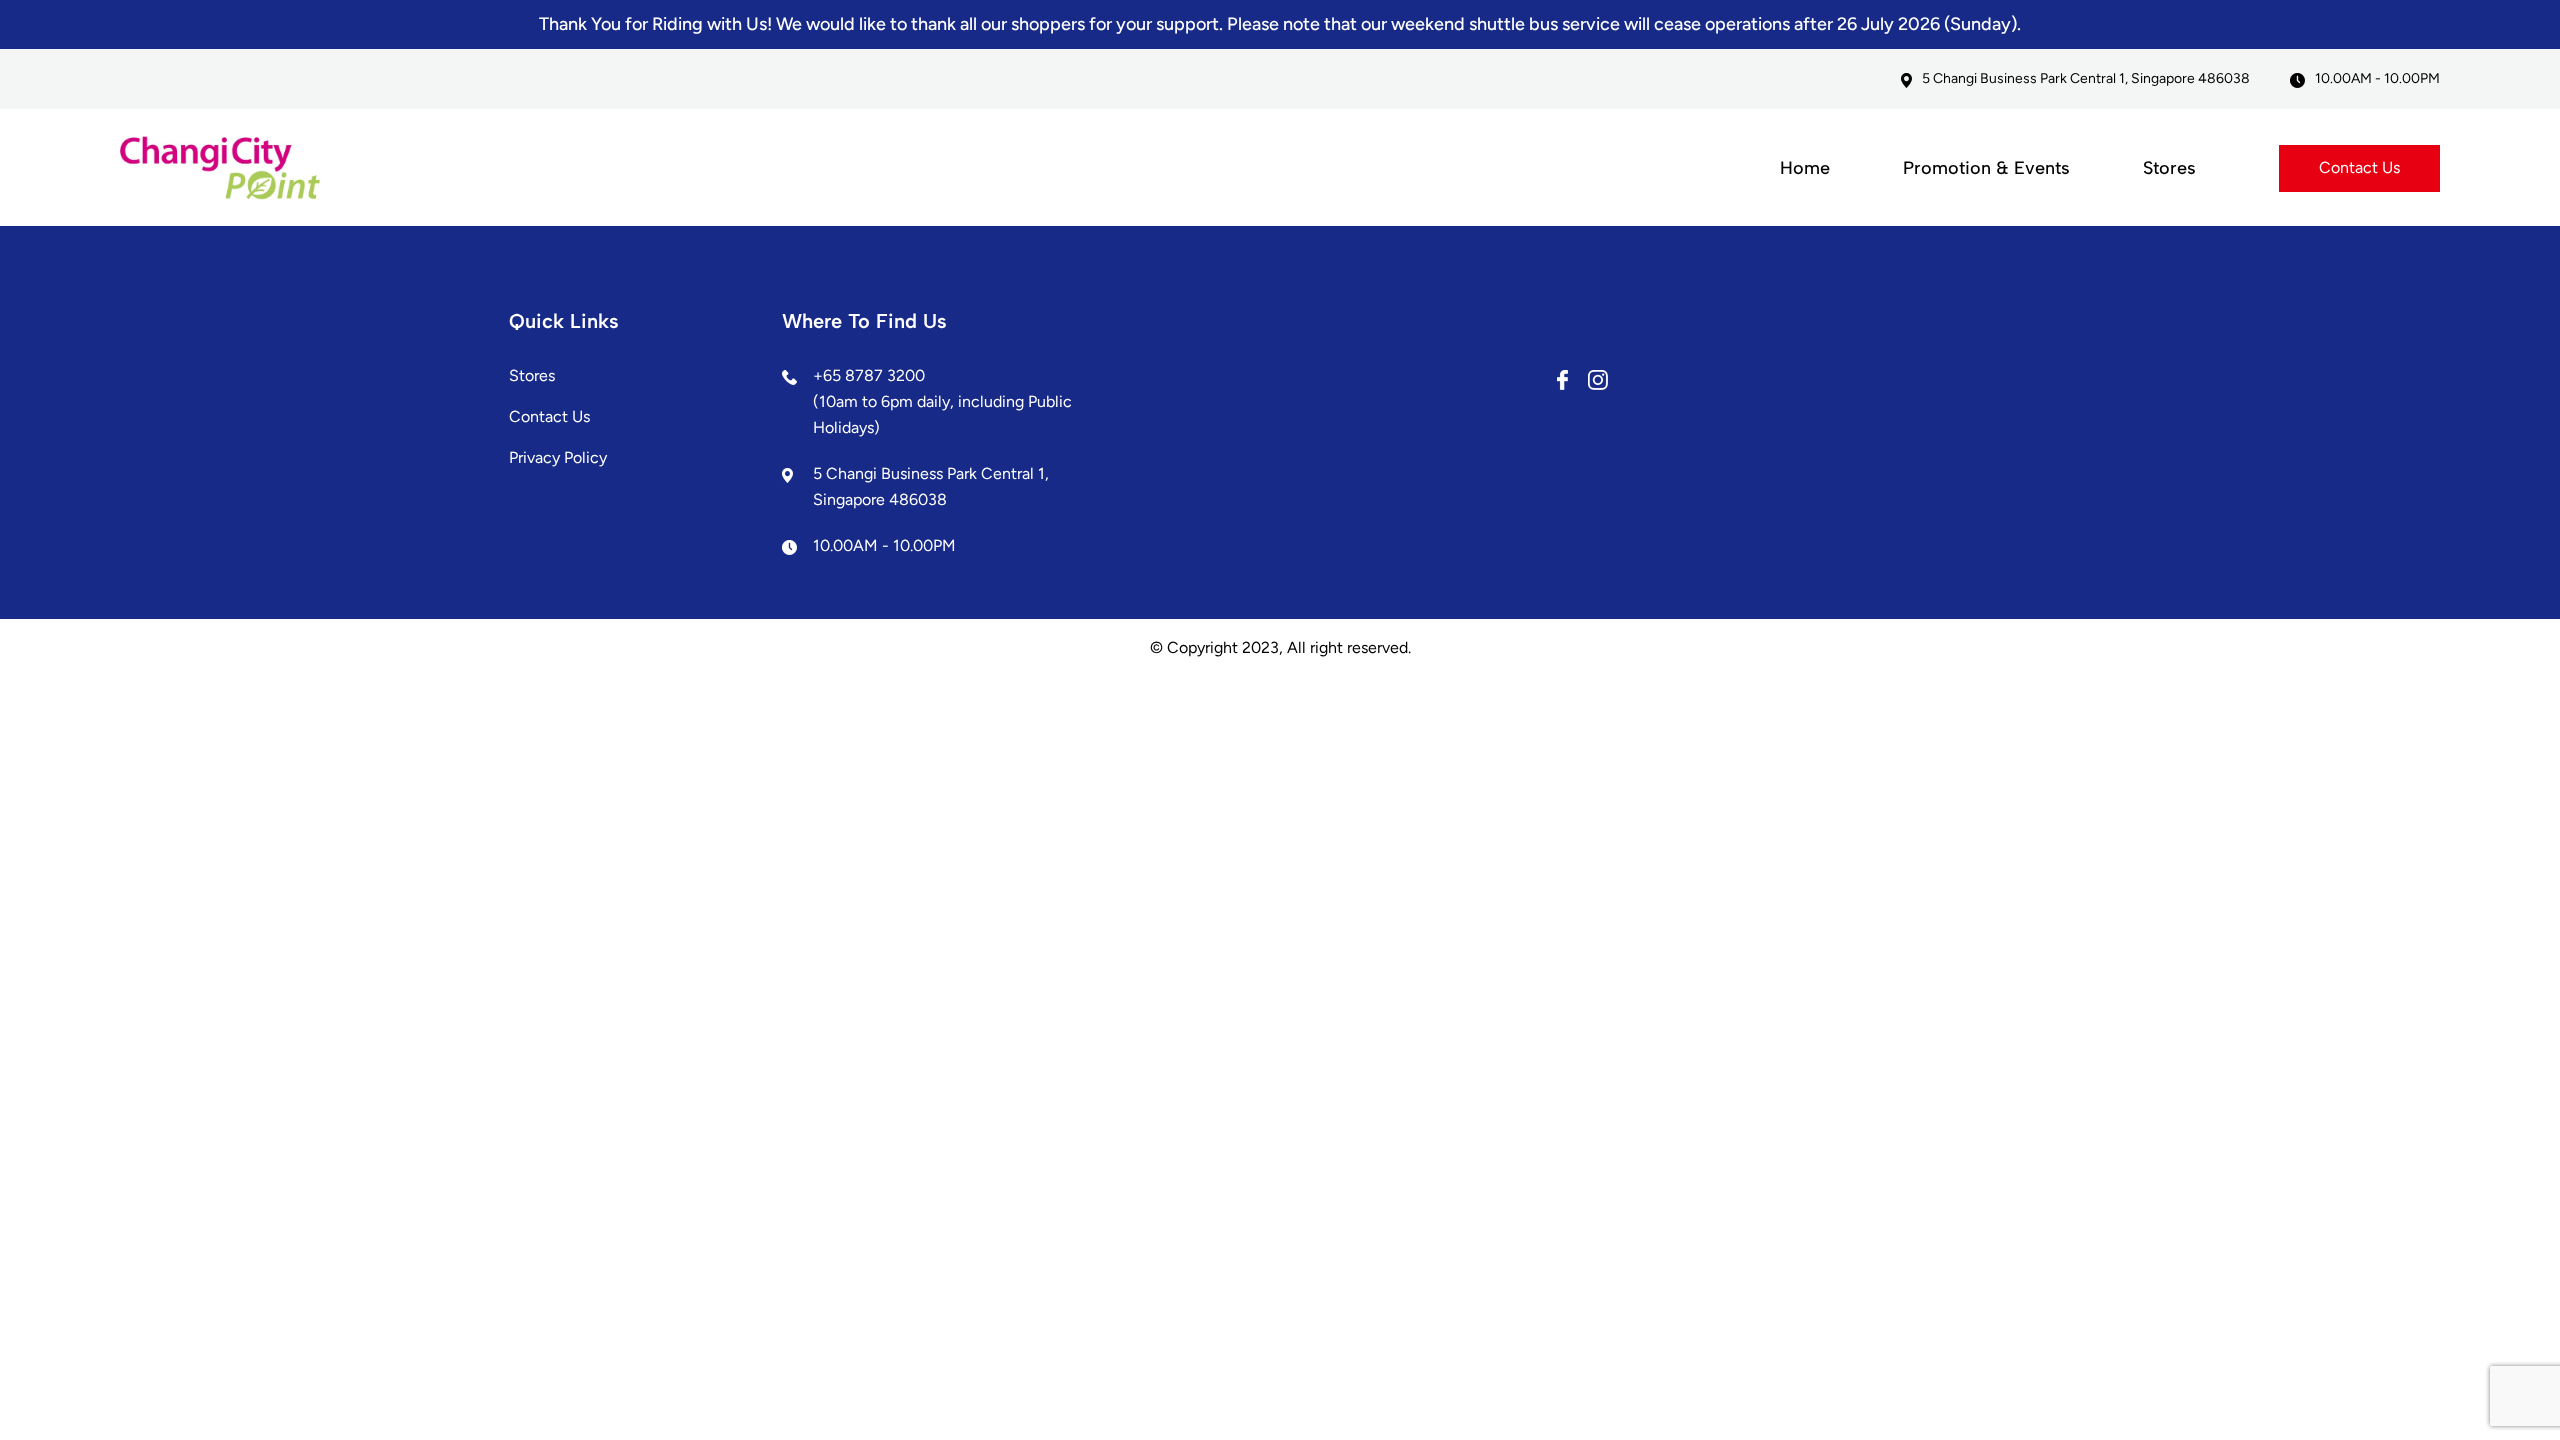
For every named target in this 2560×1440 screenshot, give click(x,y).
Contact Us (2359, 167)
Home (1805, 168)
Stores (2169, 168)
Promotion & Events (1986, 168)
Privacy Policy (558, 457)
